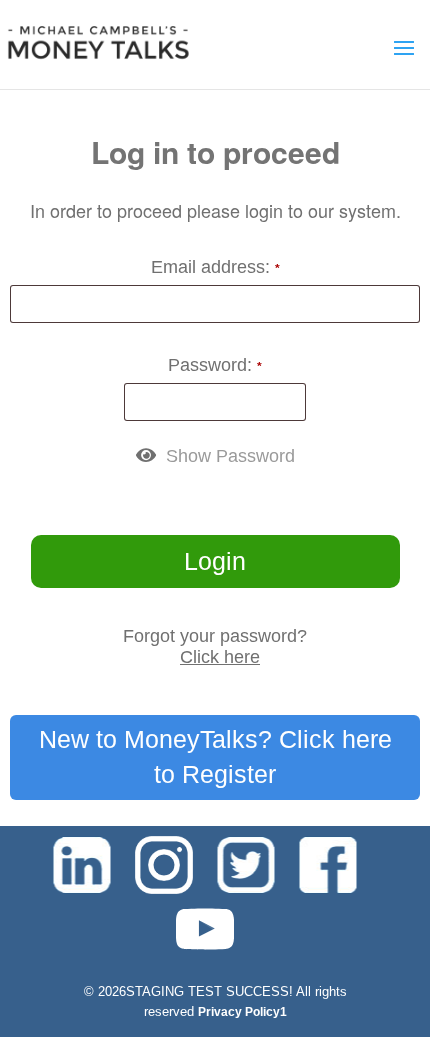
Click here (220, 657)
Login (215, 561)
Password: (215, 365)
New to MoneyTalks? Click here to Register (215, 757)
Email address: (215, 267)
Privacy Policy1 (242, 1012)
